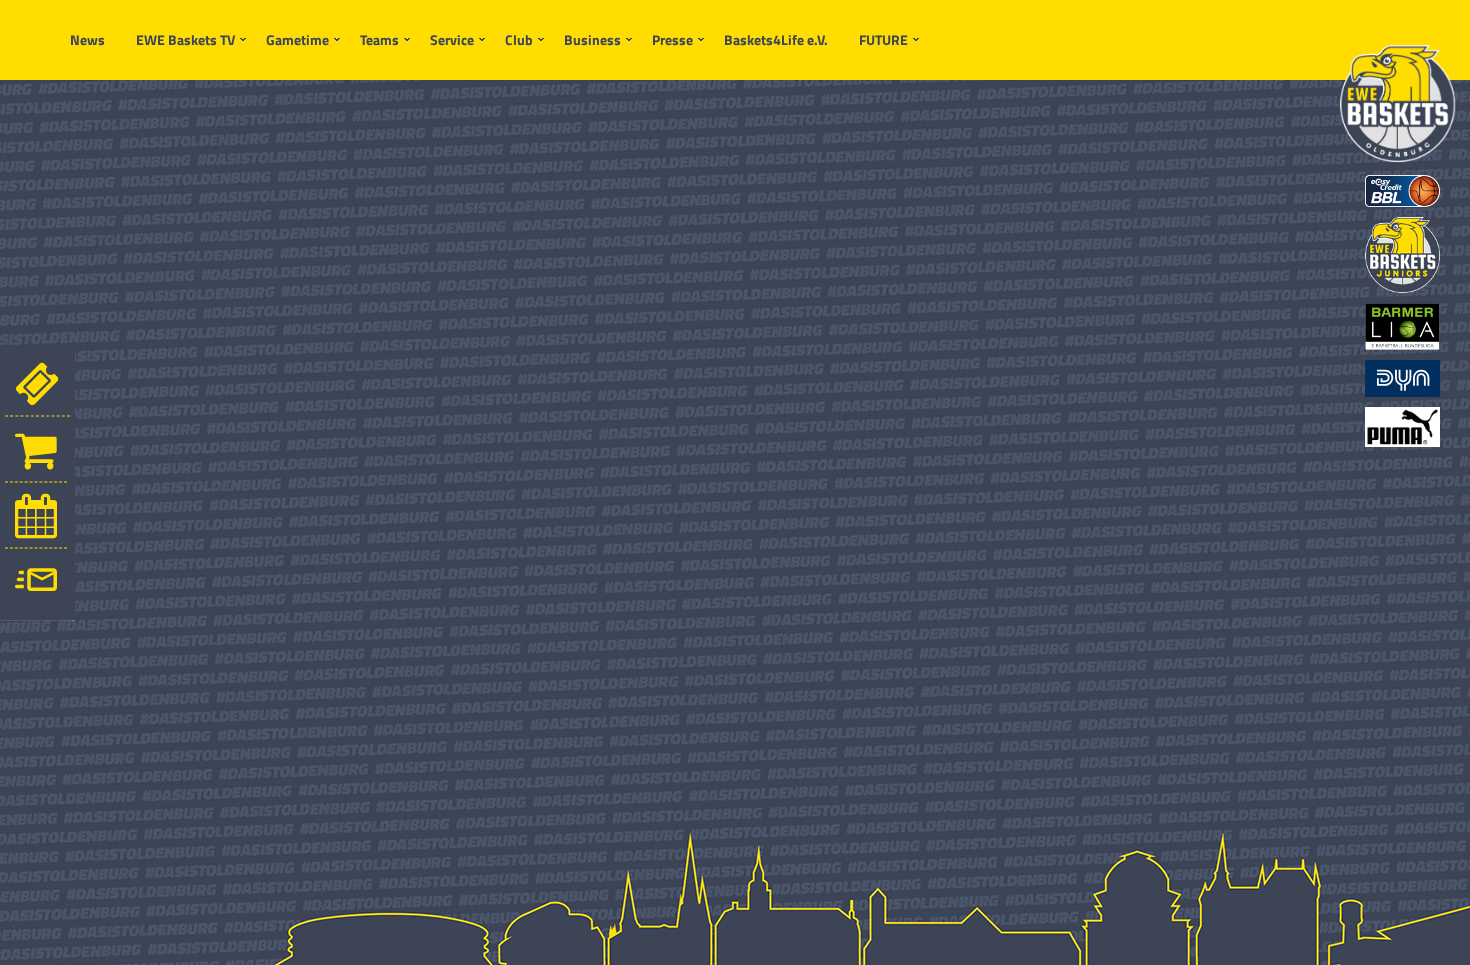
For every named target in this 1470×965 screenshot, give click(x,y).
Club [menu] (519, 39)
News (87, 39)
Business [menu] (592, 39)
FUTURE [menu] (883, 39)
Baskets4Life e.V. (776, 39)
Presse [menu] (672, 39)
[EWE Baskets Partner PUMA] (1402, 424)
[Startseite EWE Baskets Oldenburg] (1397, 103)
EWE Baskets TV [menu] (185, 39)
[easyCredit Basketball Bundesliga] (1402, 188)
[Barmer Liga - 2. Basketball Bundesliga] (1402, 324)
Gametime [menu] (297, 39)
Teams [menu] (379, 39)
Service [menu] (452, 39)
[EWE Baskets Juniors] (1402, 252)
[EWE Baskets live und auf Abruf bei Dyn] (1402, 376)
